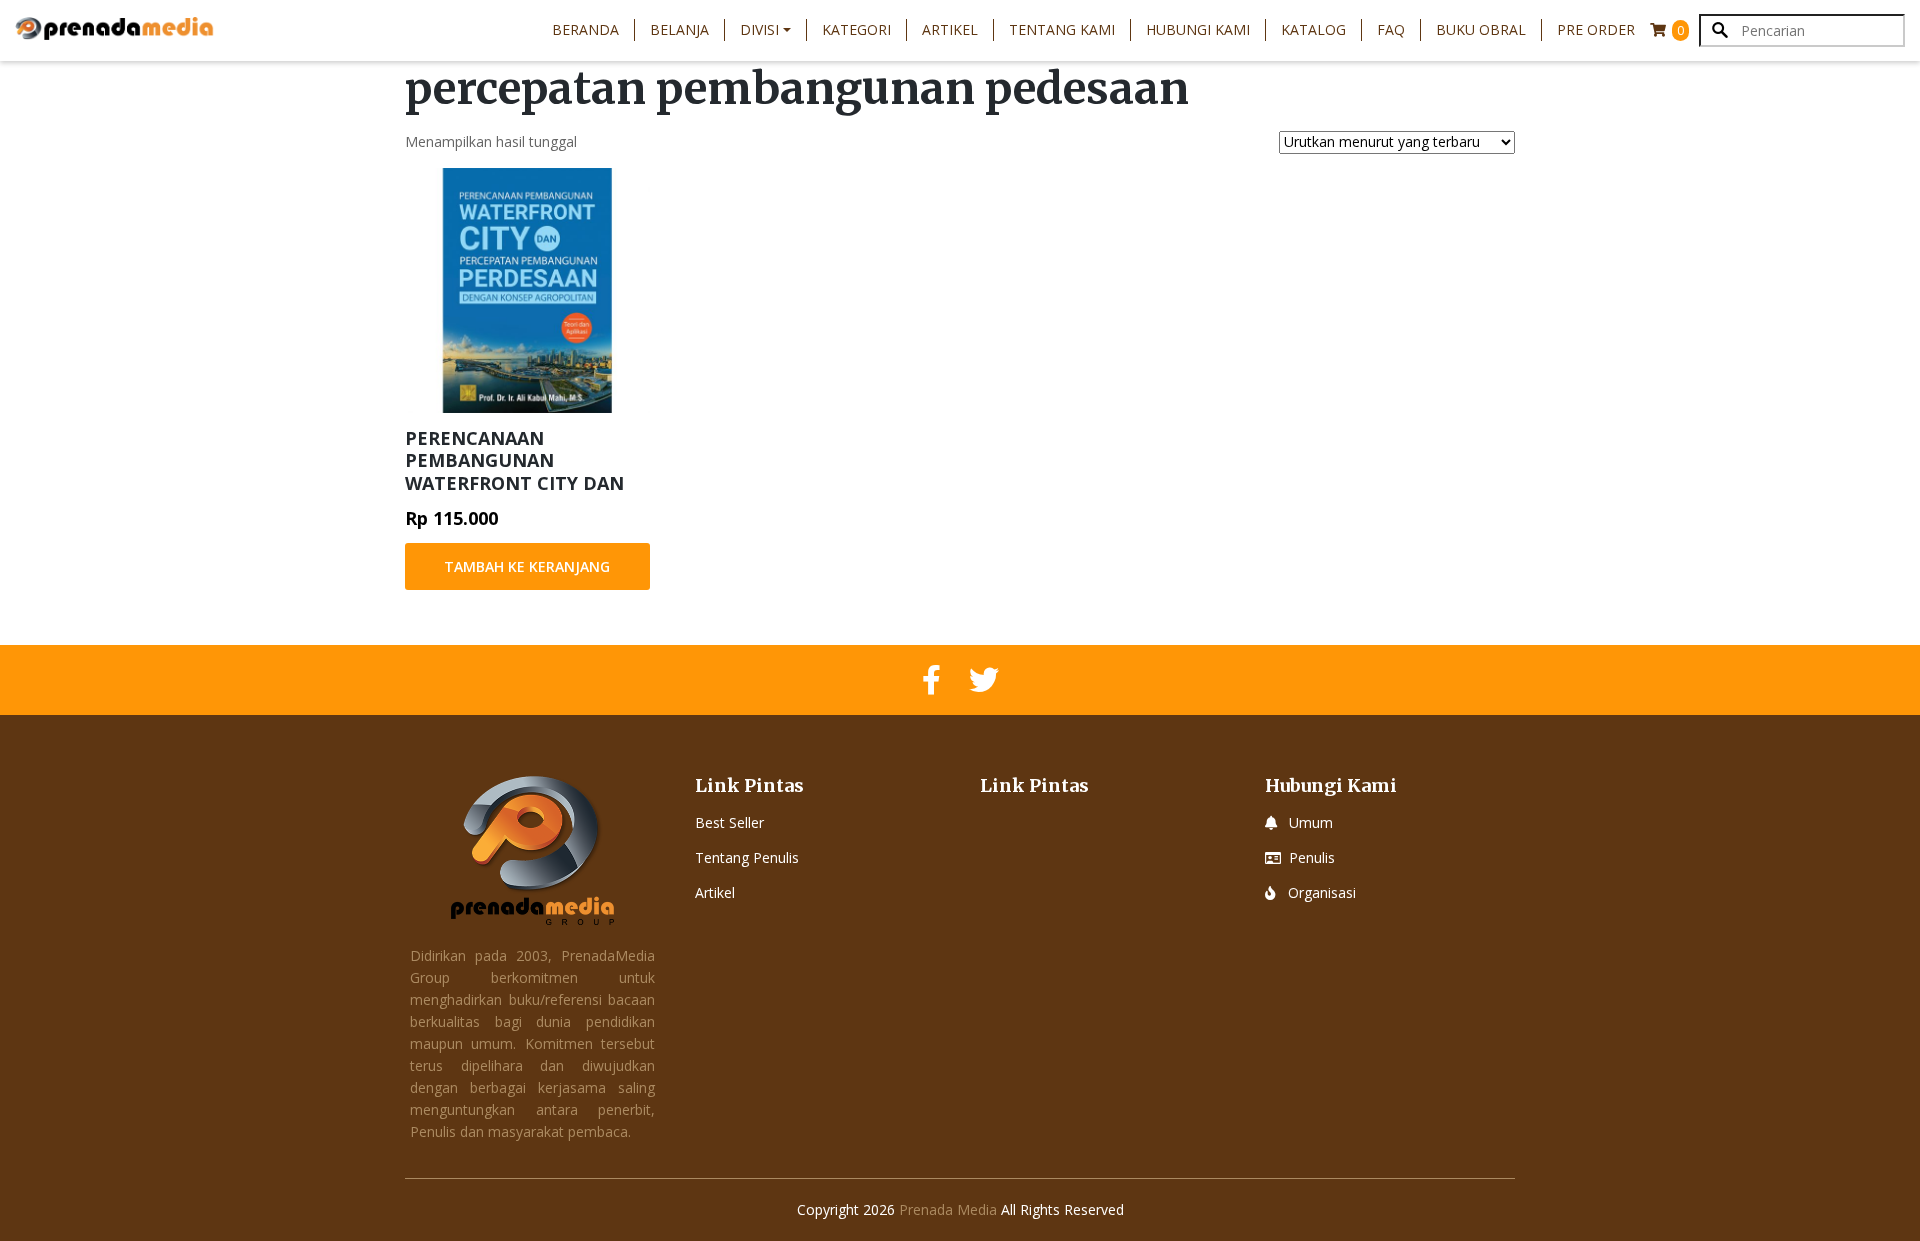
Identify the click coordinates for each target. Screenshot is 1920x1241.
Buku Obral (1481, 29)
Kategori (856, 29)
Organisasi (1322, 892)
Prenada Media (948, 1209)
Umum (1311, 822)
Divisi (759, 29)
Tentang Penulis (747, 857)
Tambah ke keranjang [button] (527, 566)
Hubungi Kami (1198, 29)
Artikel (950, 29)
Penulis (1312, 857)
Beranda (585, 29)
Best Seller (729, 822)
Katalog (1313, 29)
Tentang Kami (1062, 29)
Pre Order (1596, 29)
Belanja (679, 29)
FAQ (1391, 29)
